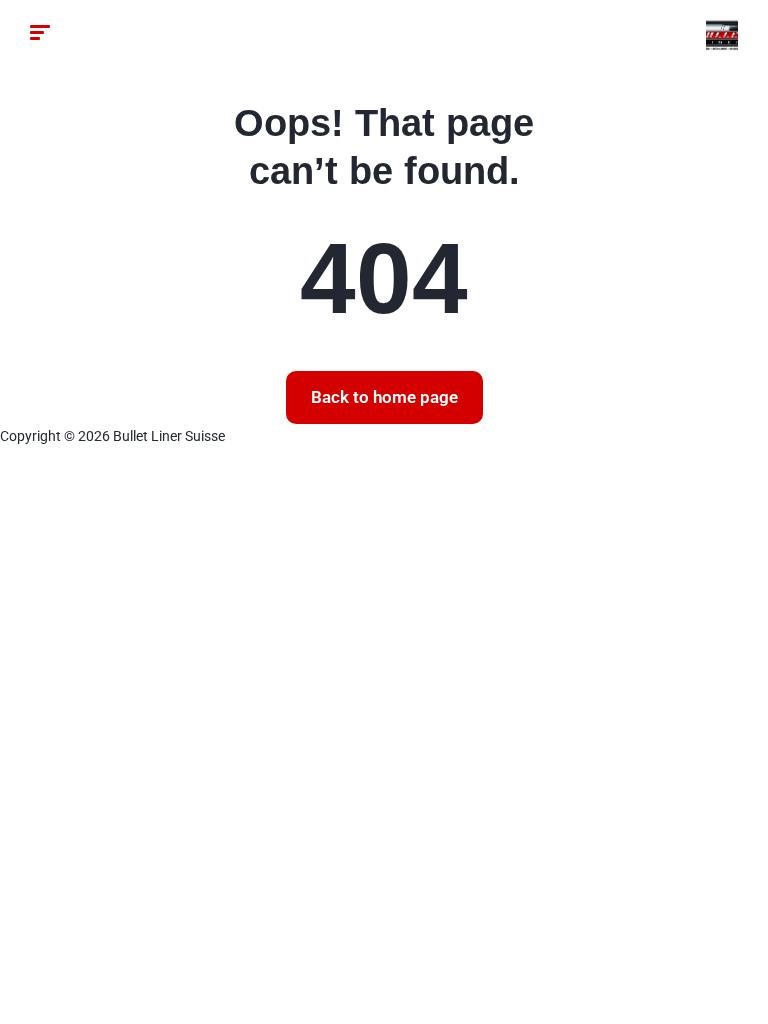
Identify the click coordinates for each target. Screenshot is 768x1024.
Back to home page (384, 397)
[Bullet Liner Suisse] (722, 35)
